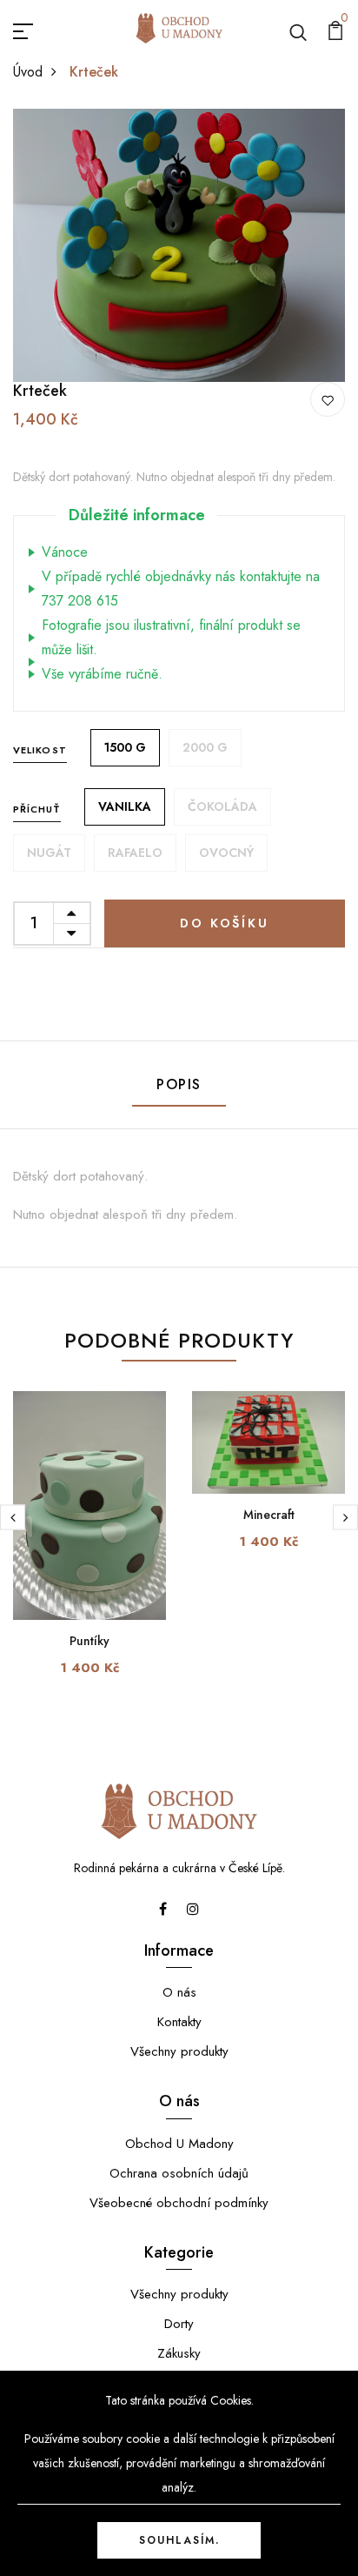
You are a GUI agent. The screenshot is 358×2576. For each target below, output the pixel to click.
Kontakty (179, 2022)
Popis (179, 1084)
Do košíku (224, 923)
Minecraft (269, 1515)
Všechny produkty (179, 2051)
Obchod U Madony (179, 2144)
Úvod (28, 72)
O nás (179, 1992)
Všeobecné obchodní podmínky (179, 2203)
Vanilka (125, 806)
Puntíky (89, 1641)
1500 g (125, 747)
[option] (179, 245)
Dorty (179, 2324)
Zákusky (179, 2353)
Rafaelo (135, 853)
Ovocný (226, 853)
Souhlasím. (179, 2540)
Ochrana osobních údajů (179, 2173)
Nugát (49, 853)
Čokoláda (222, 806)
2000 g (205, 747)
